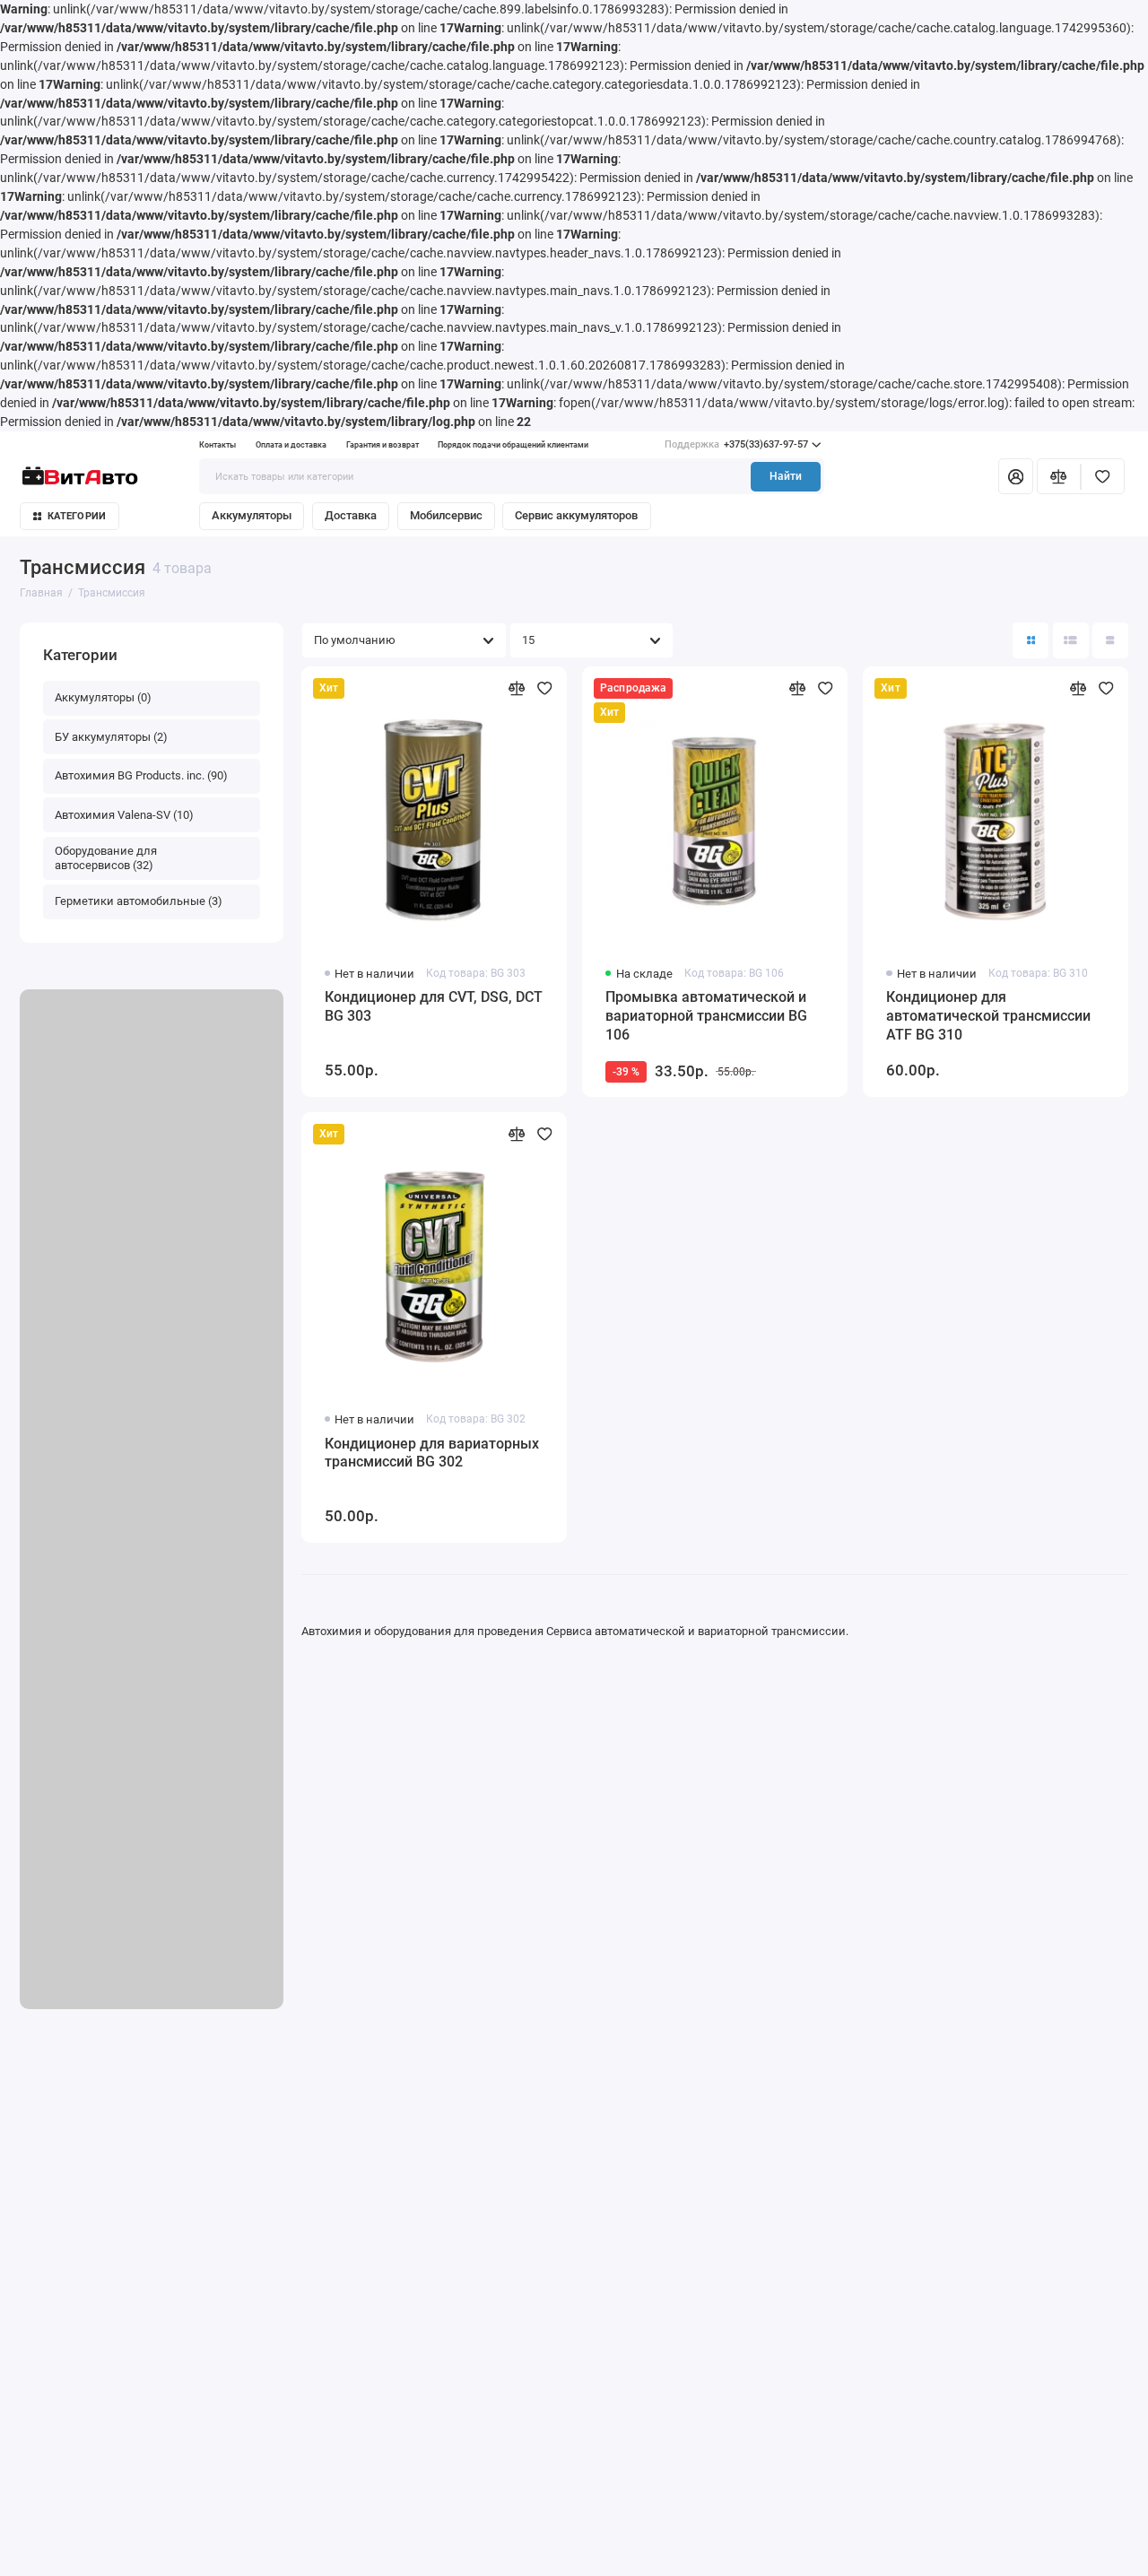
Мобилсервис (446, 515)
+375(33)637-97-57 (736, 444)
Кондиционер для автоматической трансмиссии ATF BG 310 (988, 1016)
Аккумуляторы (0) (103, 697)
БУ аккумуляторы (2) (111, 737)
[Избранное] (1103, 476)
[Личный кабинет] (1015, 476)
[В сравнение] (517, 688)
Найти (786, 476)
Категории (77, 516)
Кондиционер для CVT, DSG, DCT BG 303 (434, 1006)
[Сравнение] (1059, 476)
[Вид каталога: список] (1071, 640)
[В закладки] (545, 688)
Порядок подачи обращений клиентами (513, 445)
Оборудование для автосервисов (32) (106, 858)
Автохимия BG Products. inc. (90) (141, 775)
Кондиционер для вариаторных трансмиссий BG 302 (432, 1453)
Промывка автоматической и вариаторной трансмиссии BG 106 (706, 1016)
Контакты (217, 445)
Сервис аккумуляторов (576, 515)
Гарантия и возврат (383, 445)
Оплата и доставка (291, 445)
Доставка (351, 515)
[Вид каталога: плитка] (1031, 640)
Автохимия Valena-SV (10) (124, 815)
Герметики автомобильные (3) (139, 901)
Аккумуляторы (252, 515)
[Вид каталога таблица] (1110, 640)
